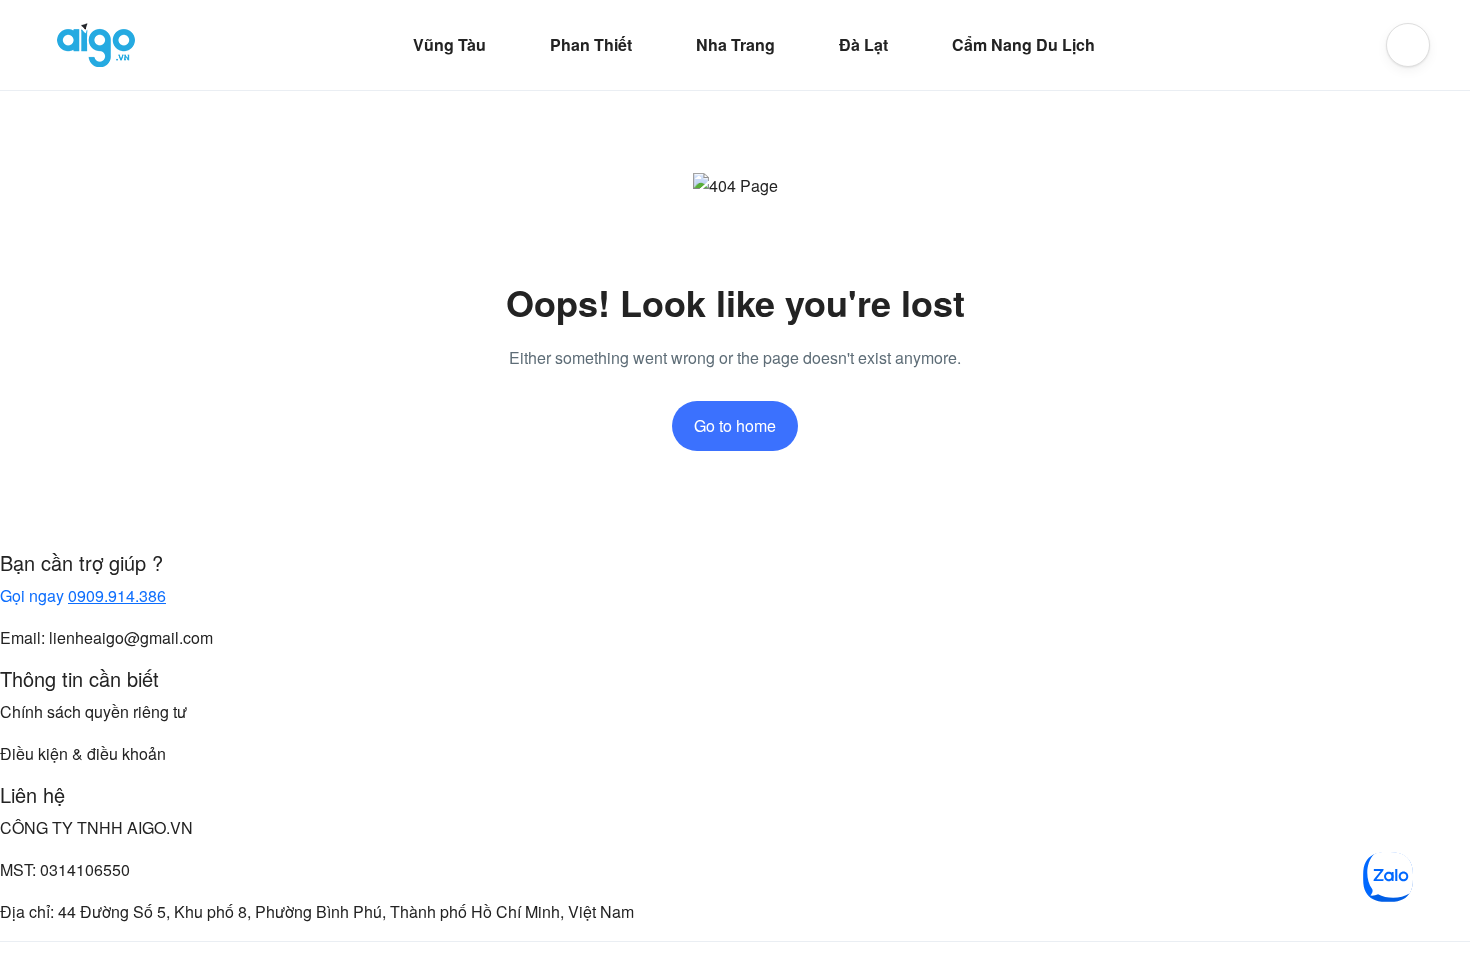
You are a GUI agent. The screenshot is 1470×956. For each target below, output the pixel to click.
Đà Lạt (863, 44)
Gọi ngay (83, 595)
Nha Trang (735, 44)
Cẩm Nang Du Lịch (1023, 44)
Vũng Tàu (449, 44)
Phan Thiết (591, 44)
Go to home (735, 425)
